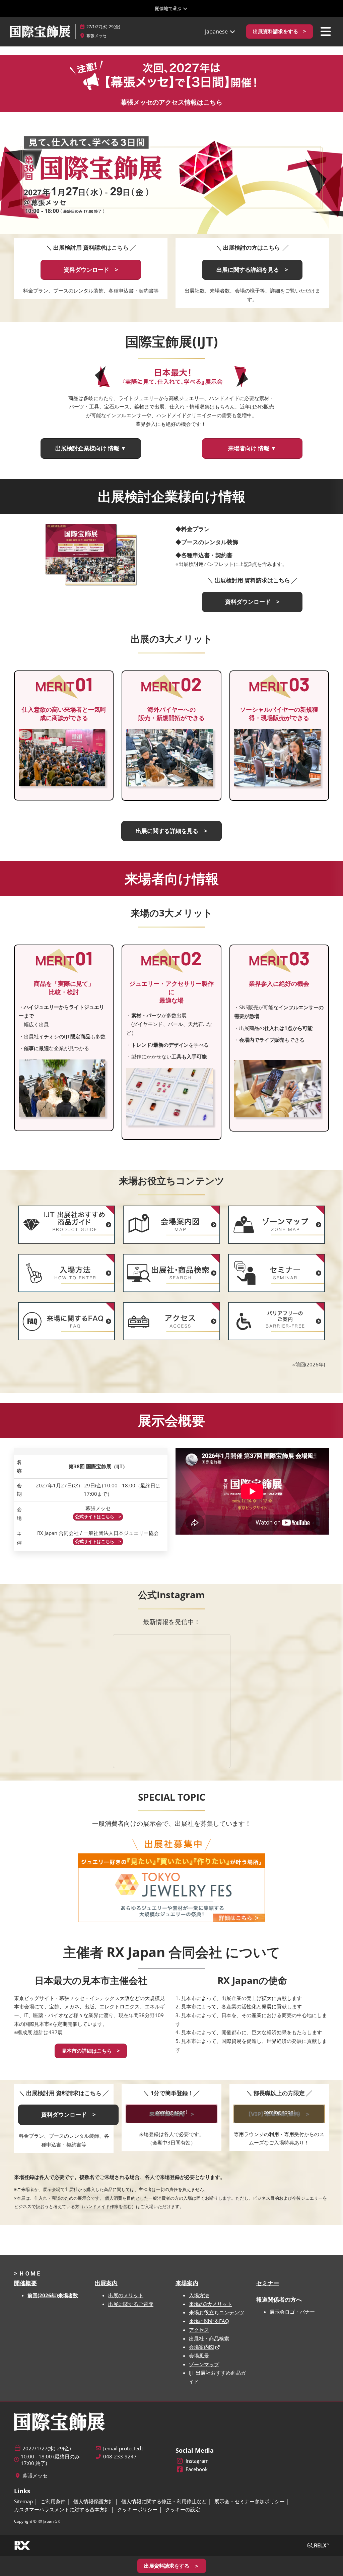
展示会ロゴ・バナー (292, 2312)
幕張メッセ (96, 36)
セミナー (268, 2283)
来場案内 (187, 2283)
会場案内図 (201, 2347)
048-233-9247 (120, 2457)
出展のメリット (126, 2295)
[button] (280, 31)
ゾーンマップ (204, 2364)
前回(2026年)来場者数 (53, 2295)
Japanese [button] (217, 31)
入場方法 (199, 2295)
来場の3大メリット (211, 2304)
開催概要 (25, 2283)
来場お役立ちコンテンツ (217, 2312)
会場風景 (199, 2356)
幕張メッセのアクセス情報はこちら (171, 102)
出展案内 (106, 2283)
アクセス (199, 2330)
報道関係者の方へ (279, 2299)
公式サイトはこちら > (98, 1517)
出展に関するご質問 (131, 2304)
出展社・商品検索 (209, 2338)
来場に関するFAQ (209, 2321)
